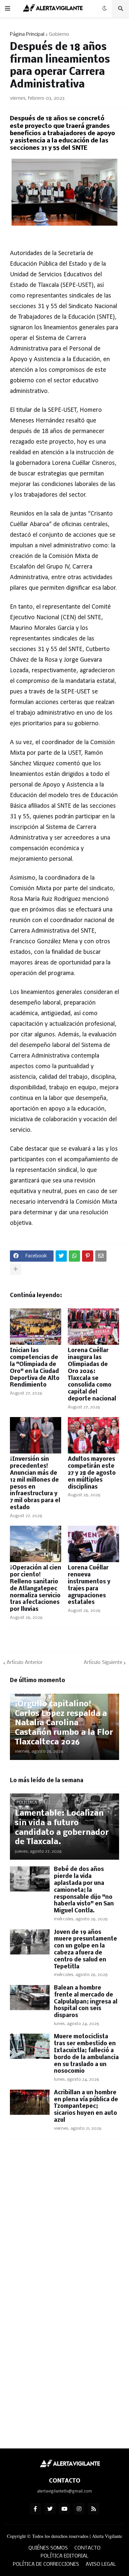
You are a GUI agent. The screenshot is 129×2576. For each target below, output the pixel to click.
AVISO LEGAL (101, 2564)
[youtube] (64, 2509)
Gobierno (59, 34)
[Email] (101, 1256)
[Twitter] (61, 1256)
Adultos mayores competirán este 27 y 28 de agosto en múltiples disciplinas (92, 1473)
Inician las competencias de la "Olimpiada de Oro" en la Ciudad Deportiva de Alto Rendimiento (35, 1368)
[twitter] (50, 2509)
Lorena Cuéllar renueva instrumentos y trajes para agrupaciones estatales (89, 1585)
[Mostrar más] (16, 1269)
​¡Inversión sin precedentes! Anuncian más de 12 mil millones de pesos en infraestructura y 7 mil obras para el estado (35, 1483)
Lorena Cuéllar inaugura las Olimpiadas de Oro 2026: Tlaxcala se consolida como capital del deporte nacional (92, 1375)
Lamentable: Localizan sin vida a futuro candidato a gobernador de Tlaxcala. (62, 1828)
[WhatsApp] (74, 1256)
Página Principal (27, 34)
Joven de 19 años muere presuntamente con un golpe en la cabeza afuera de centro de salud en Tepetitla (86, 1950)
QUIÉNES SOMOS (48, 2548)
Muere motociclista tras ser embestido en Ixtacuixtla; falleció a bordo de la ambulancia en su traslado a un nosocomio (86, 2054)
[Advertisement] (64, 2218)
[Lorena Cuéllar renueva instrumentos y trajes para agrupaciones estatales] (93, 1544)
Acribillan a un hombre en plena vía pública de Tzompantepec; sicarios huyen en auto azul (86, 2107)
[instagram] (79, 2509)
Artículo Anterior (25, 1663)
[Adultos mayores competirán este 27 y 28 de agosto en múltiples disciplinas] (93, 1435)
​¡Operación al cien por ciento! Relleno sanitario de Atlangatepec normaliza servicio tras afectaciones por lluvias (36, 1589)
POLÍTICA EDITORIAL (65, 2556)
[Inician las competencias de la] (36, 1327)
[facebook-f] (35, 2509)
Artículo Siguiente (103, 1663)
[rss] (94, 2509)
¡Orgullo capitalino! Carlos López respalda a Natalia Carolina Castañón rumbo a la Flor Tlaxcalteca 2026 (64, 1723)
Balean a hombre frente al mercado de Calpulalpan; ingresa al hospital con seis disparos (86, 2002)
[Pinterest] (88, 1256)
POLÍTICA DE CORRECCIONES (46, 2564)
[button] (8, 9)
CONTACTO (87, 2548)
